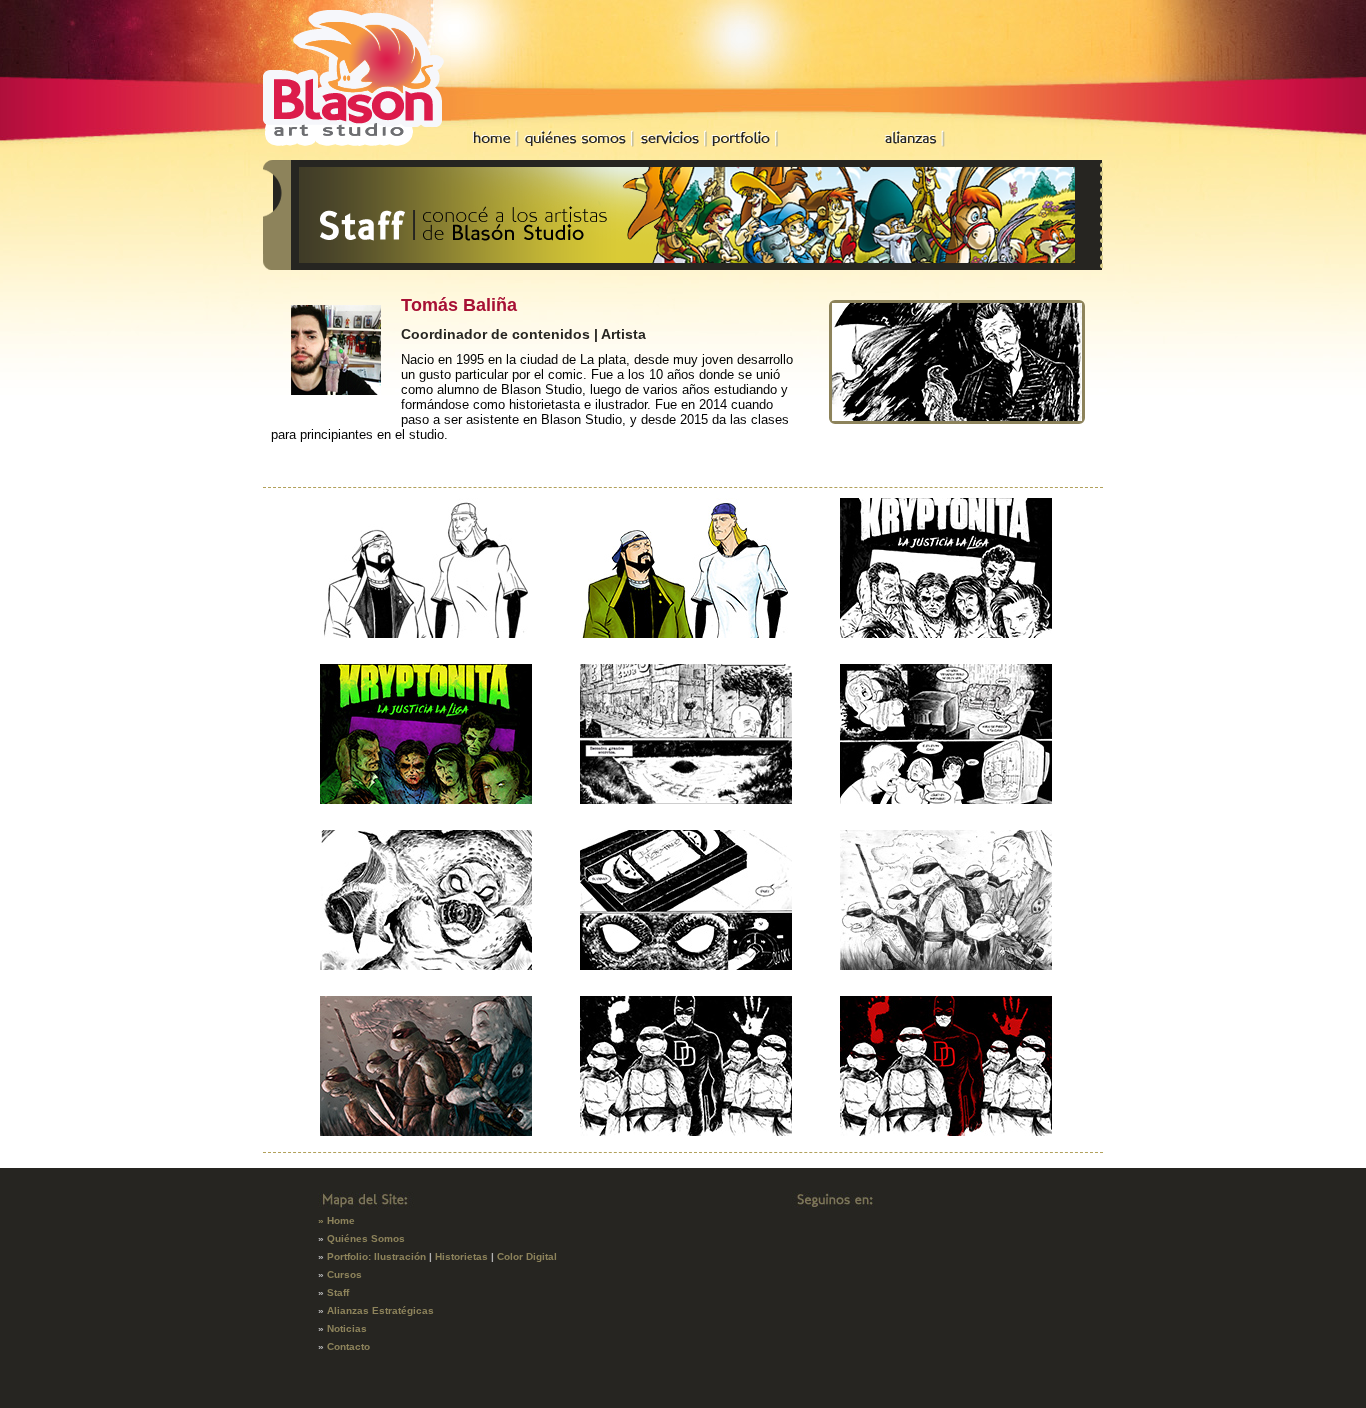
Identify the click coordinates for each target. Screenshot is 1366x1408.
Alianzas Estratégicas (380, 1310)
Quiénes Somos (366, 1238)
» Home (336, 1220)
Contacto (348, 1346)
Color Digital (527, 1256)
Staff (338, 1292)
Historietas (461, 1256)
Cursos (344, 1274)
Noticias (347, 1328)
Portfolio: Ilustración (376, 1256)
